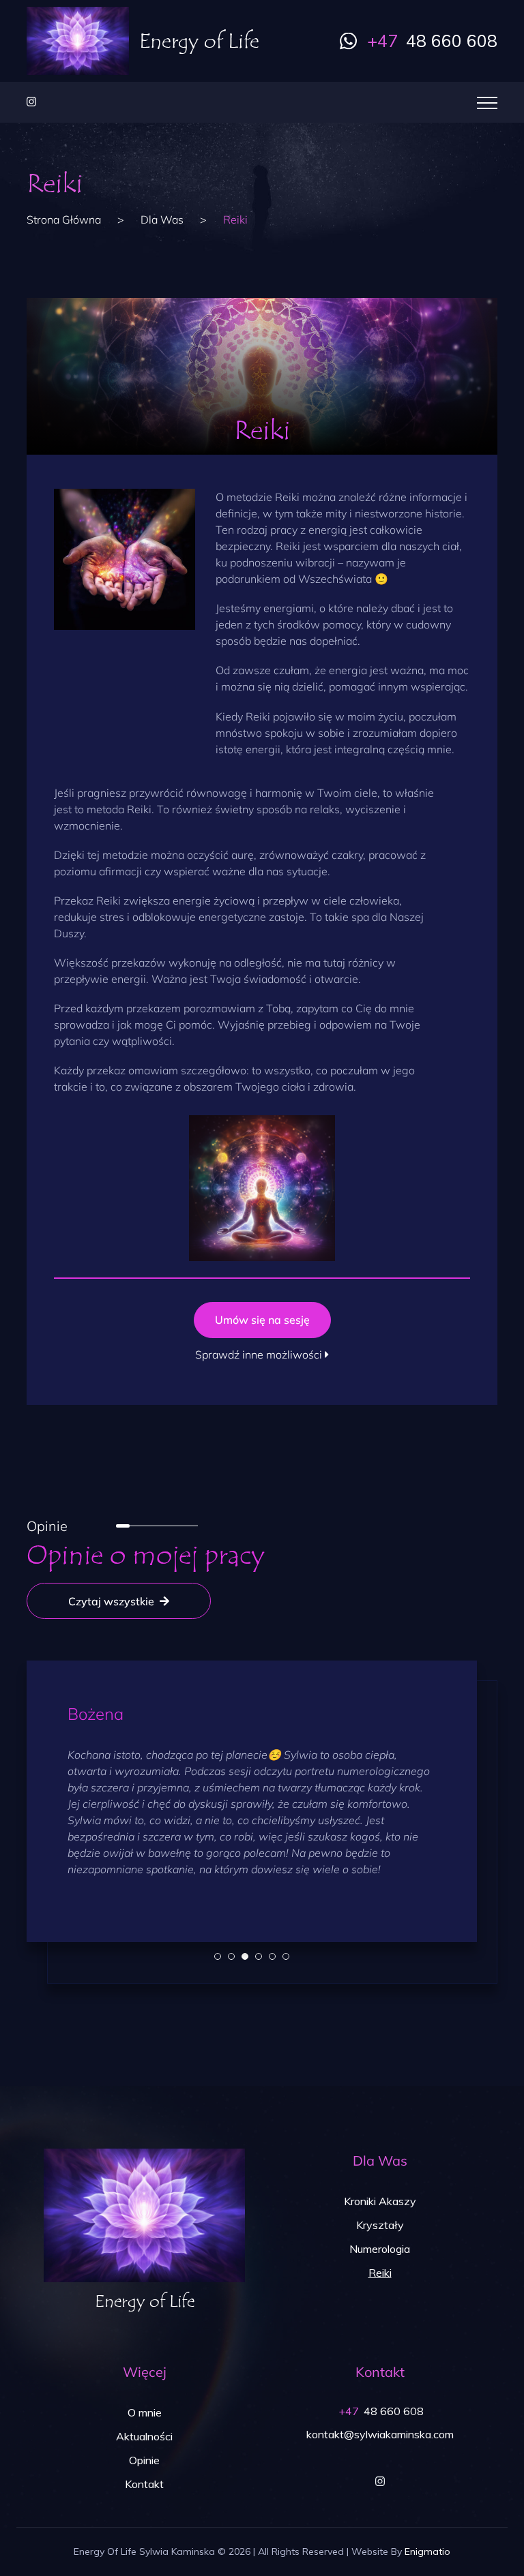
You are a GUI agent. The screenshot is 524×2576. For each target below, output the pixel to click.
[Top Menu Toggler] (487, 102)
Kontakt (144, 2484)
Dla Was (162, 219)
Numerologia (380, 2249)
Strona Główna (64, 219)
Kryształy (380, 2225)
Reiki (380, 2273)
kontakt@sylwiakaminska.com (380, 2434)
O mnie (145, 2412)
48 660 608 (432, 41)
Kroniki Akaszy (380, 2201)
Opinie (144, 2460)
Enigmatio (427, 2551)
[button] (218, 1956)
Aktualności (144, 2436)
